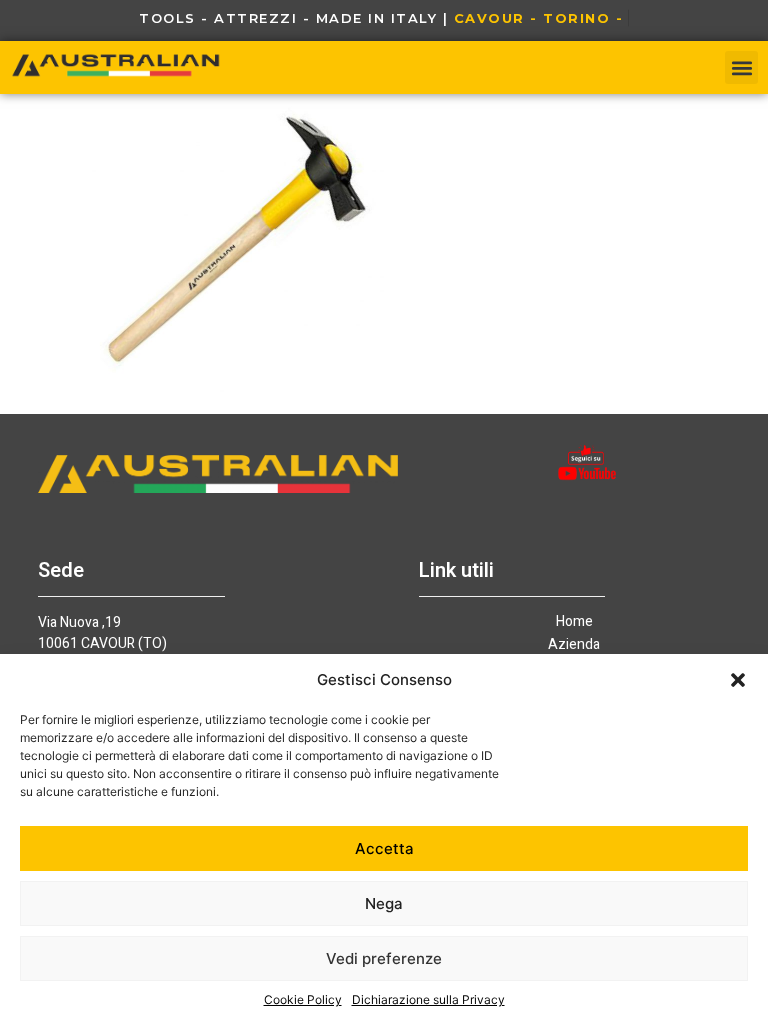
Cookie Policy (303, 999)
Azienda (574, 645)
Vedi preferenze (384, 958)
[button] (738, 680)
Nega (384, 903)
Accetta (384, 848)
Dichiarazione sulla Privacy (428, 999)
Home (574, 622)
